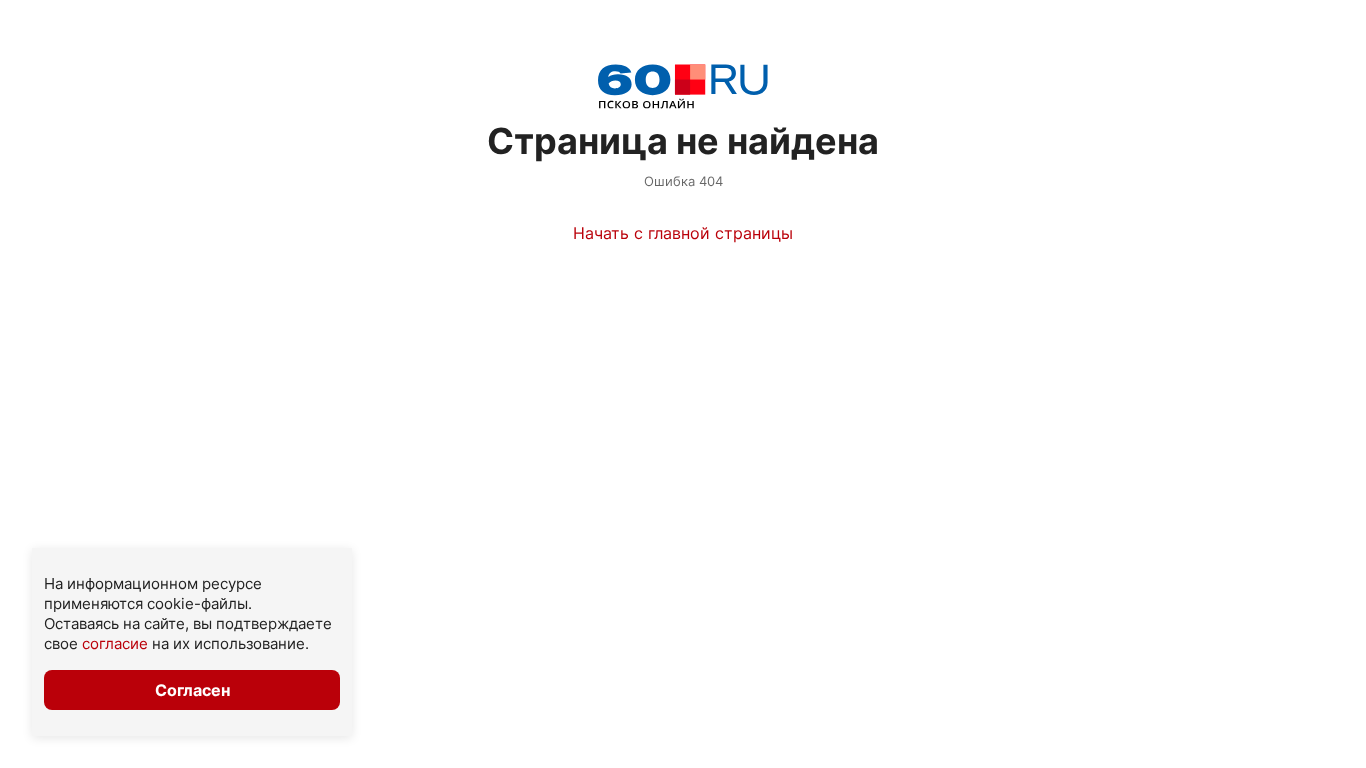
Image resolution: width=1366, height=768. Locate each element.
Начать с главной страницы (683, 233)
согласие (115, 643)
